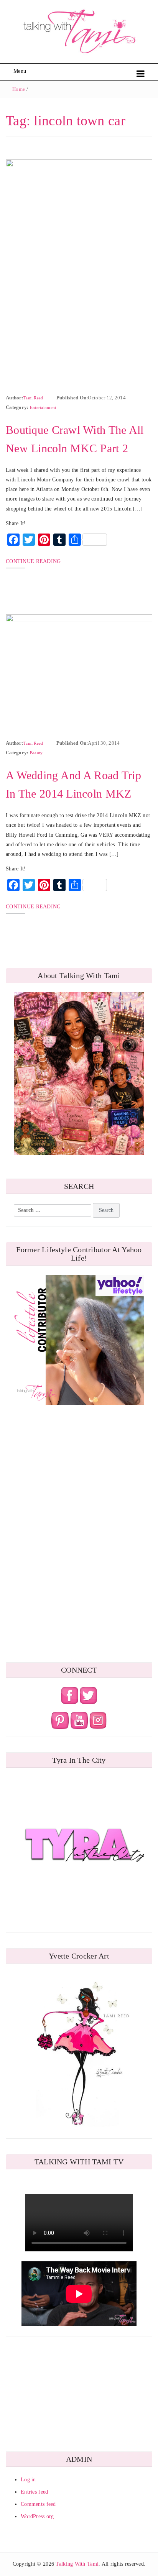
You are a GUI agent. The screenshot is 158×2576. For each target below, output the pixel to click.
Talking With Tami (77, 2564)
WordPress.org (37, 2516)
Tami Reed (33, 398)
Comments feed (38, 2504)
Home (19, 89)
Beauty (36, 753)
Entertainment (43, 407)
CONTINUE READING (33, 561)
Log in (28, 2480)
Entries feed (34, 2492)
